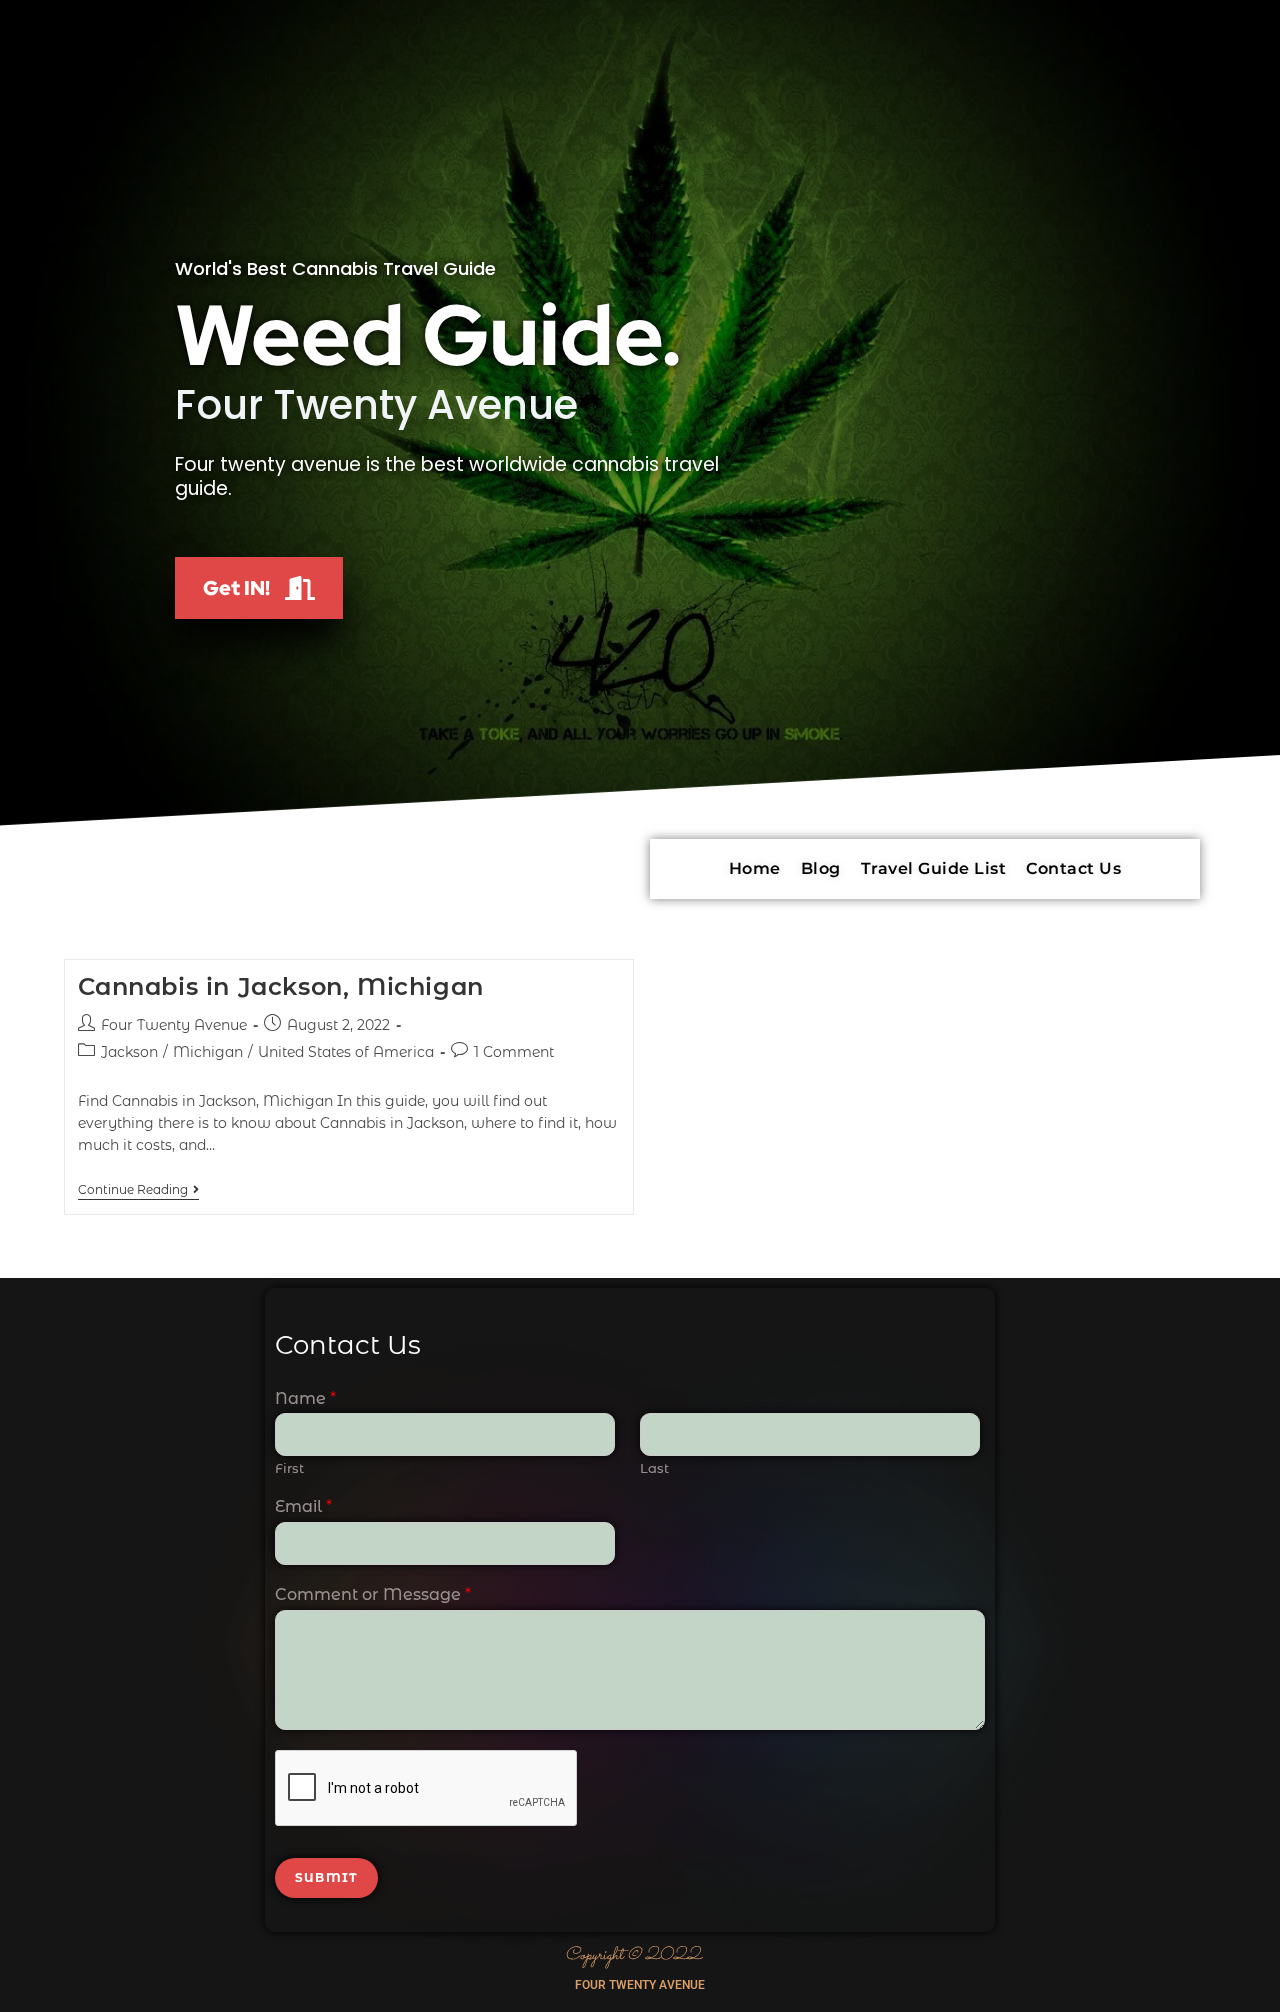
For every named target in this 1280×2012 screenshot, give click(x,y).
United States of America (346, 1052)
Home (755, 868)
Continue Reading (138, 1190)
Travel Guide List (934, 868)
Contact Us (1073, 868)
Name (305, 1398)
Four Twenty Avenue (174, 1025)
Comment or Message (373, 1594)
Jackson (129, 1052)
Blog (821, 868)
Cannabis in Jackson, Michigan (281, 986)
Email (303, 1506)
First (289, 1468)
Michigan (208, 1052)
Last (654, 1468)
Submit (326, 1877)
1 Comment (514, 1052)
